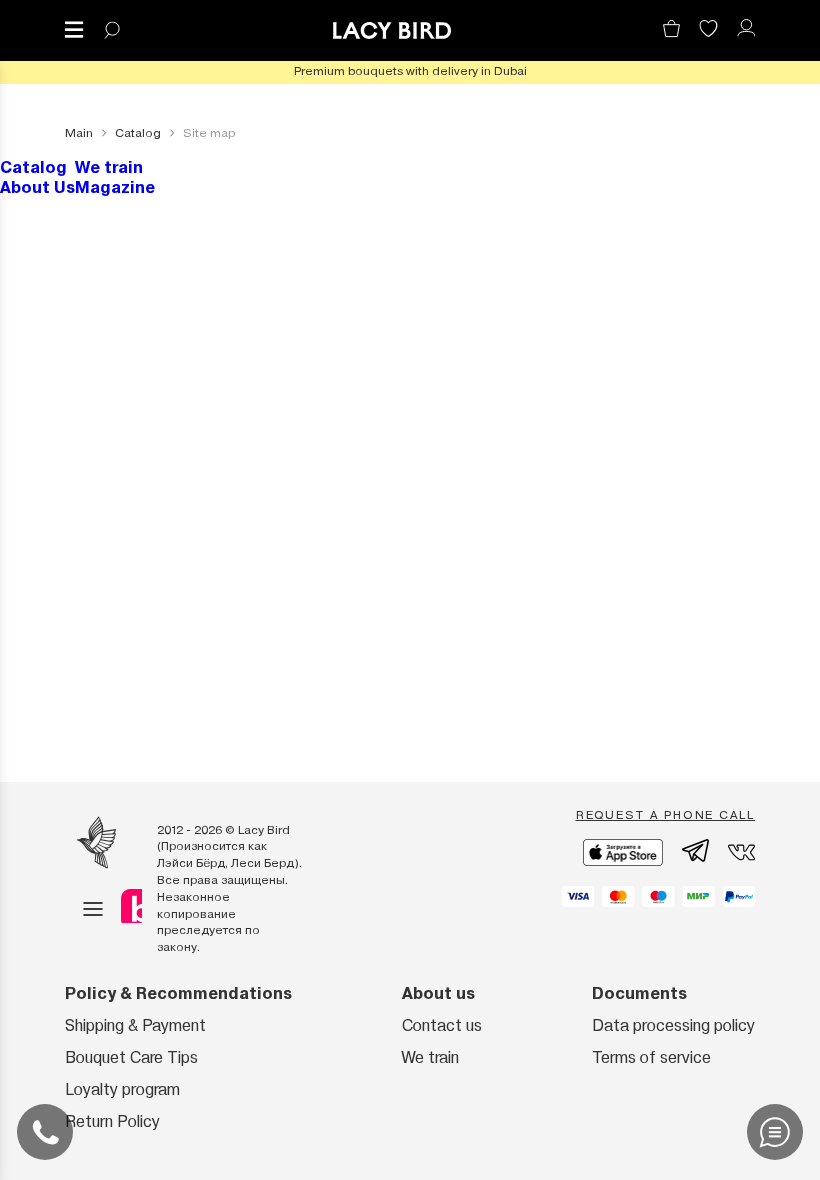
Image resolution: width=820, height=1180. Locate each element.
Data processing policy (673, 1025)
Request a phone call (665, 815)
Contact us (442, 1025)
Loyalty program (122, 1089)
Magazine (115, 187)
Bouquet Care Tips (131, 1057)
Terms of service (651, 1057)
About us (438, 993)
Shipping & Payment (135, 1025)
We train (109, 167)
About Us (37, 187)
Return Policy (112, 1121)
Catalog (33, 167)
